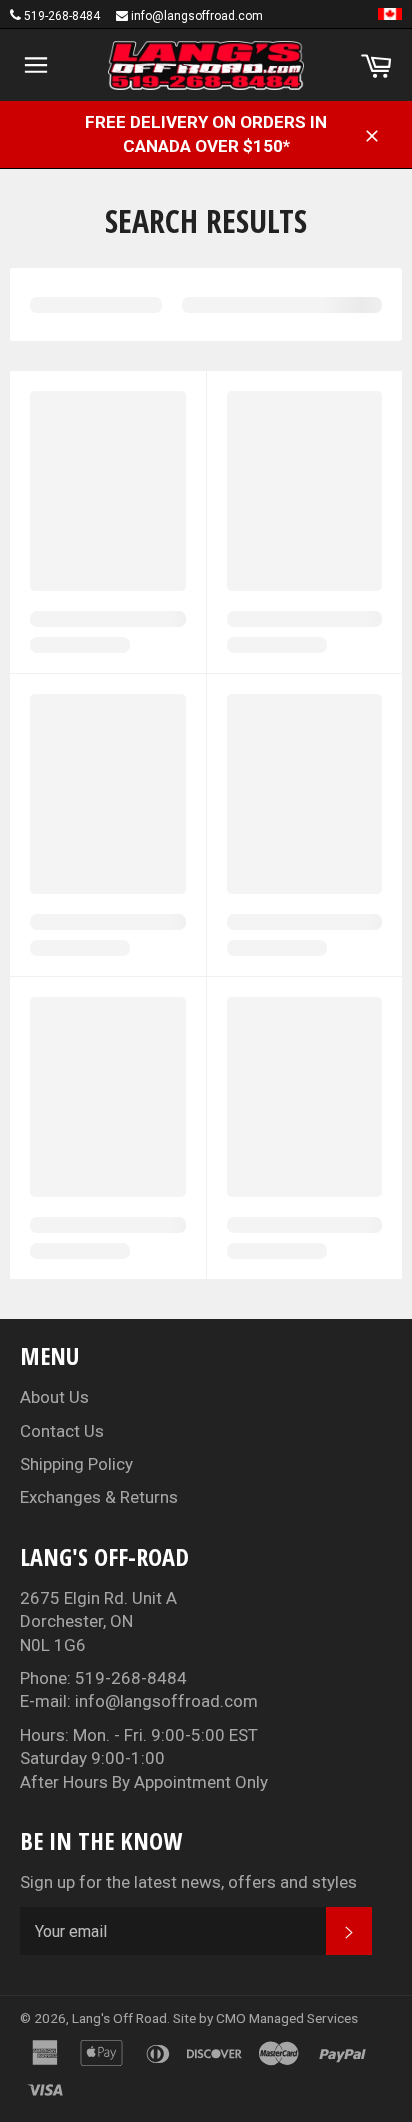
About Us (54, 1397)
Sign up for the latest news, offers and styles (188, 1882)
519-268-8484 (62, 16)
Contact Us (62, 1431)
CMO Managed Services (287, 2018)
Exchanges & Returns (99, 1497)
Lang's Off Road (119, 2018)
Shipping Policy (76, 1464)
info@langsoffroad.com (197, 16)
